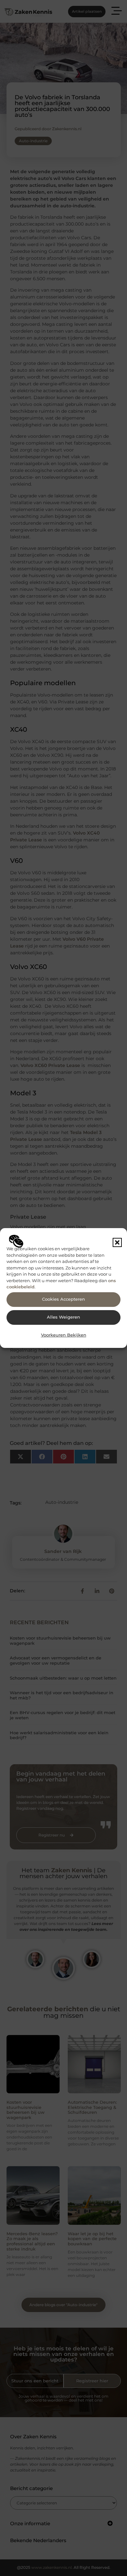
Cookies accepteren (63, 1299)
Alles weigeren (63, 1317)
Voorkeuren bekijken (64, 1335)
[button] (117, 1242)
